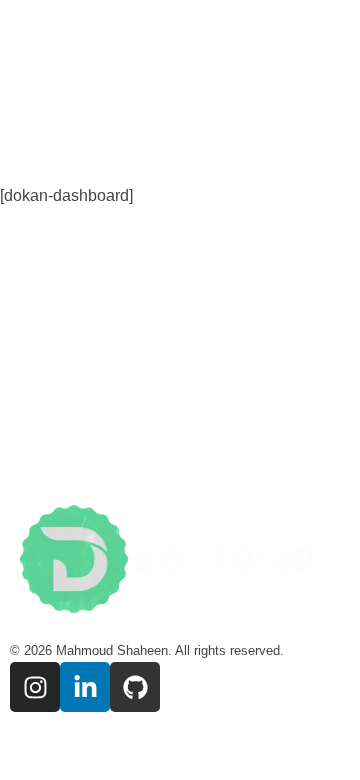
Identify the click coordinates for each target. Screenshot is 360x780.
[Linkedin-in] (85, 687)
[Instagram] (35, 687)
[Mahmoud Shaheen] (180, 563)
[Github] (135, 687)
